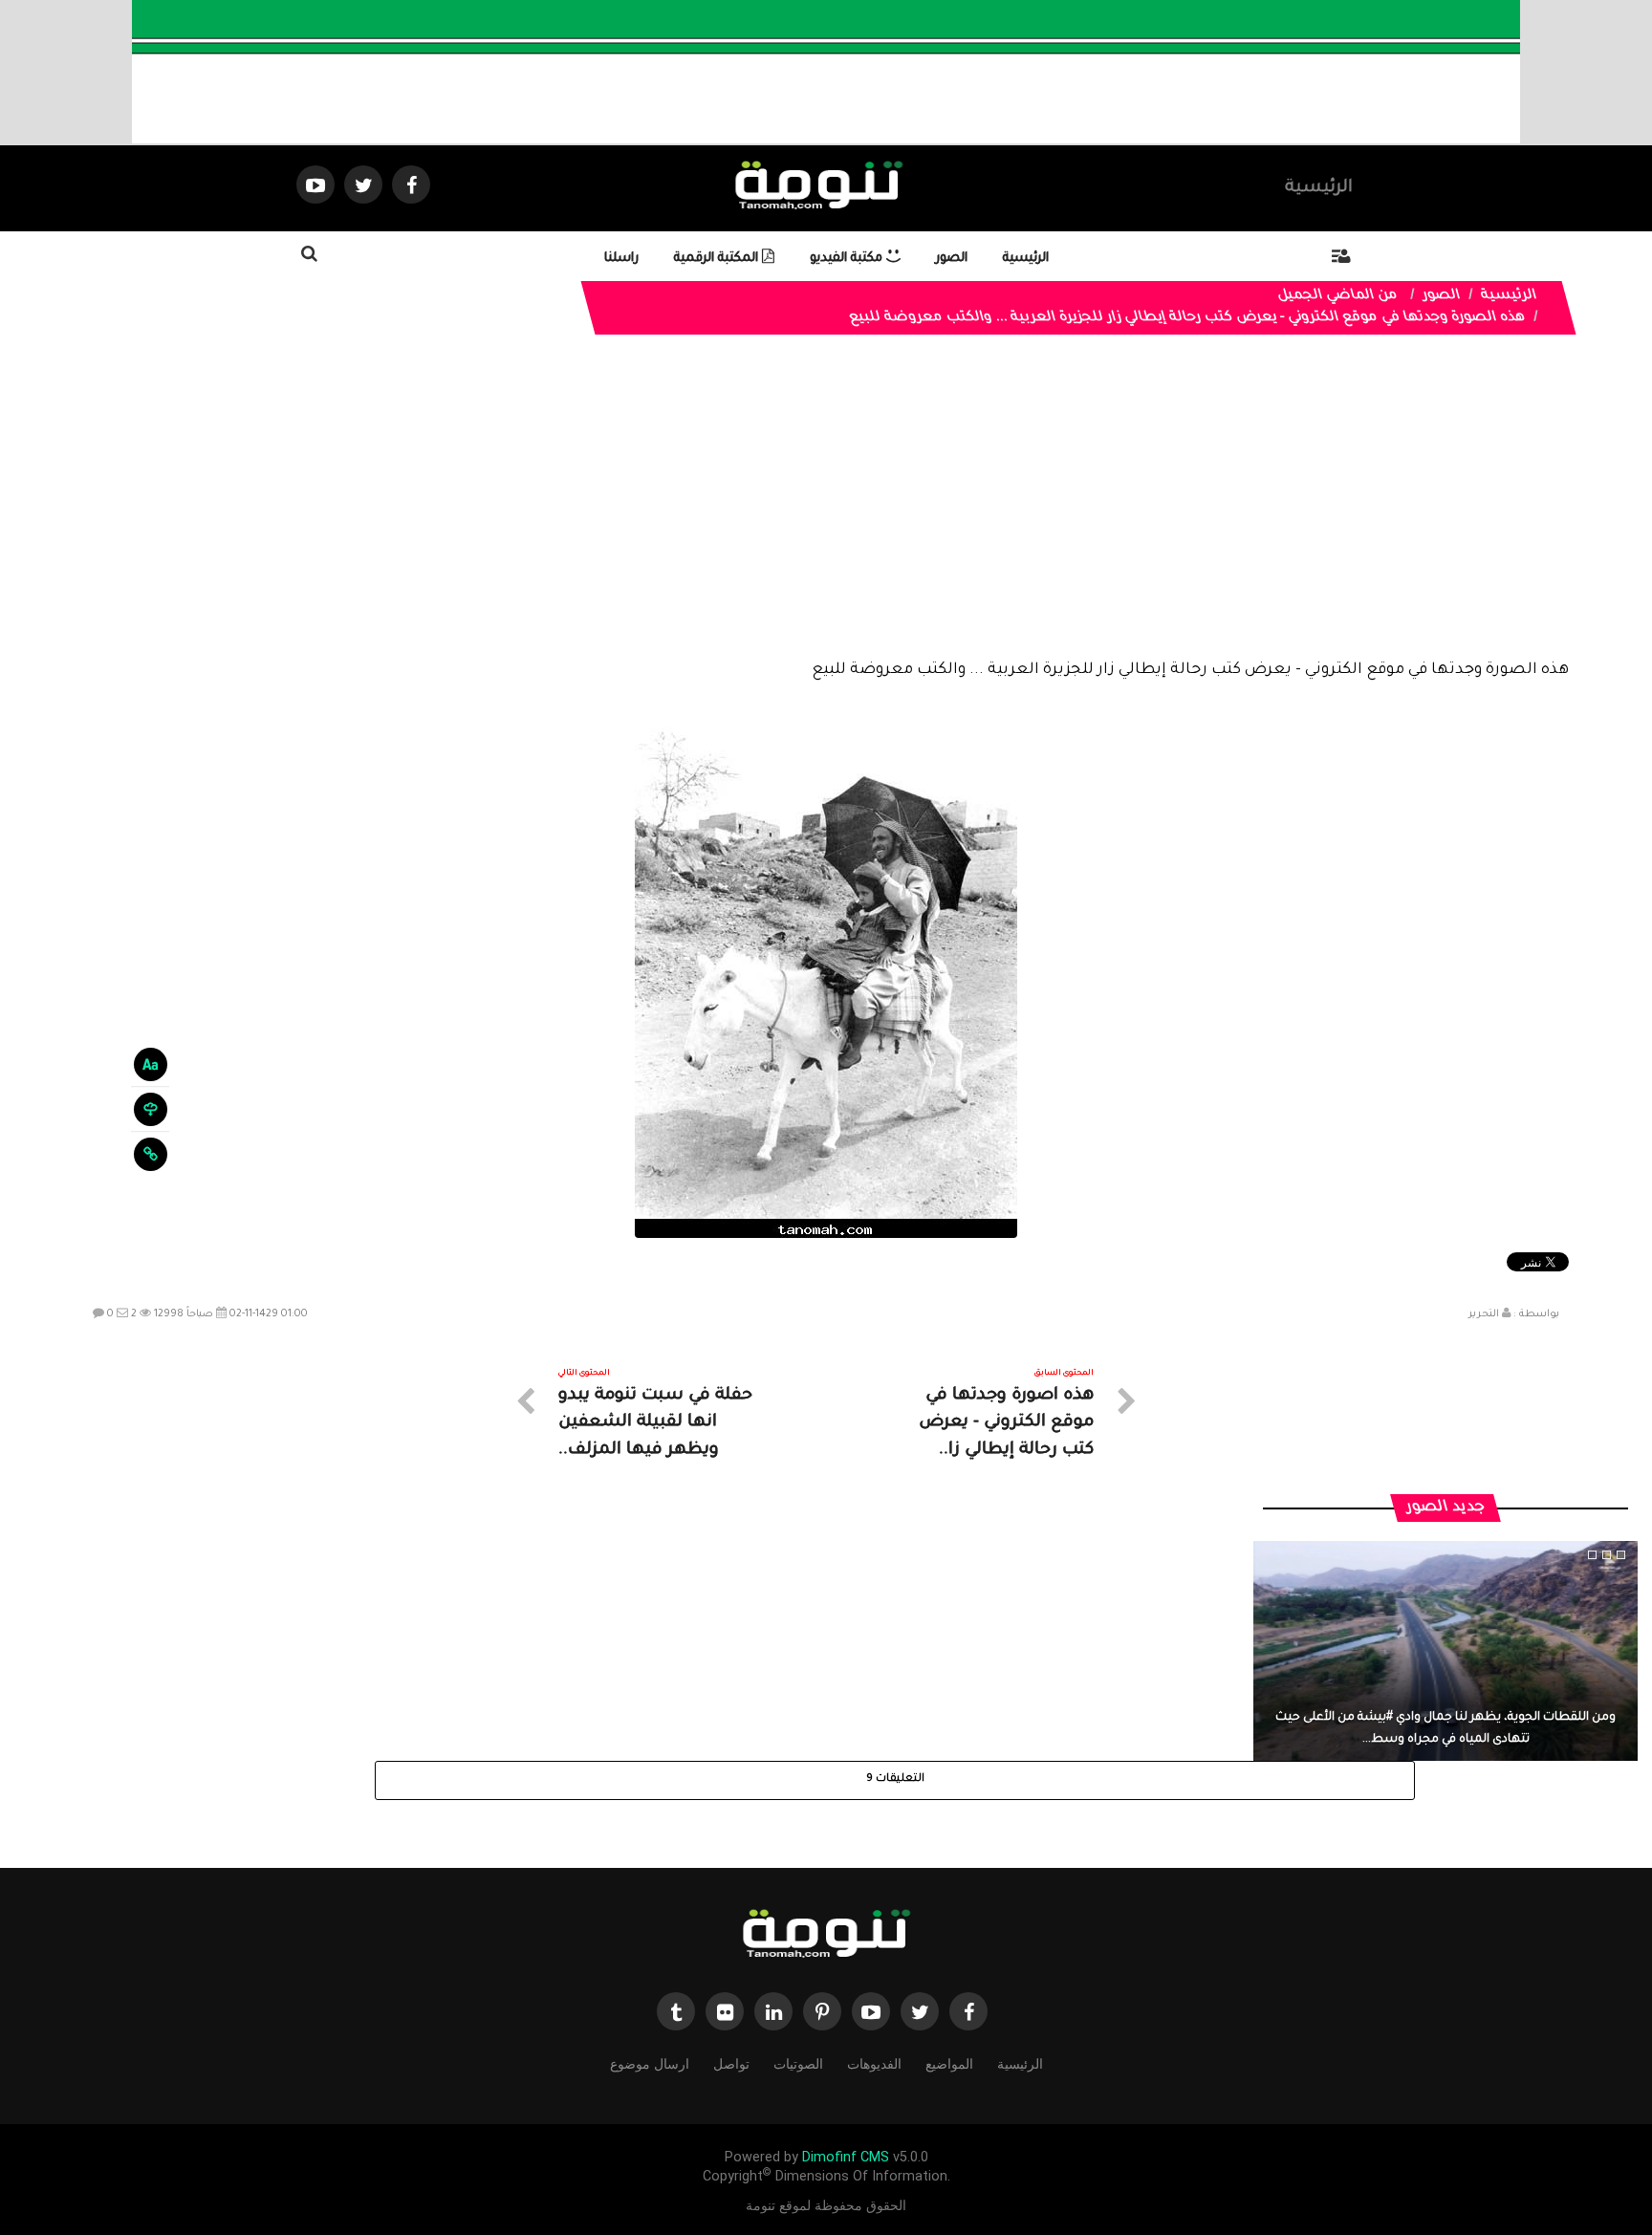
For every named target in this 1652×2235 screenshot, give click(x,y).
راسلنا (621, 259)
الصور (952, 259)
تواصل (731, 2064)
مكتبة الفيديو (848, 259)
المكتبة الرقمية (718, 259)
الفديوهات (874, 2064)
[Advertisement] (826, 511)
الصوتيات (798, 2064)
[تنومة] (826, 1935)
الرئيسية (1319, 188)
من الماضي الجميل (1338, 296)
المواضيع (949, 2064)
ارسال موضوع (650, 2064)
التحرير (1484, 1314)
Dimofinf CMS (846, 2157)
